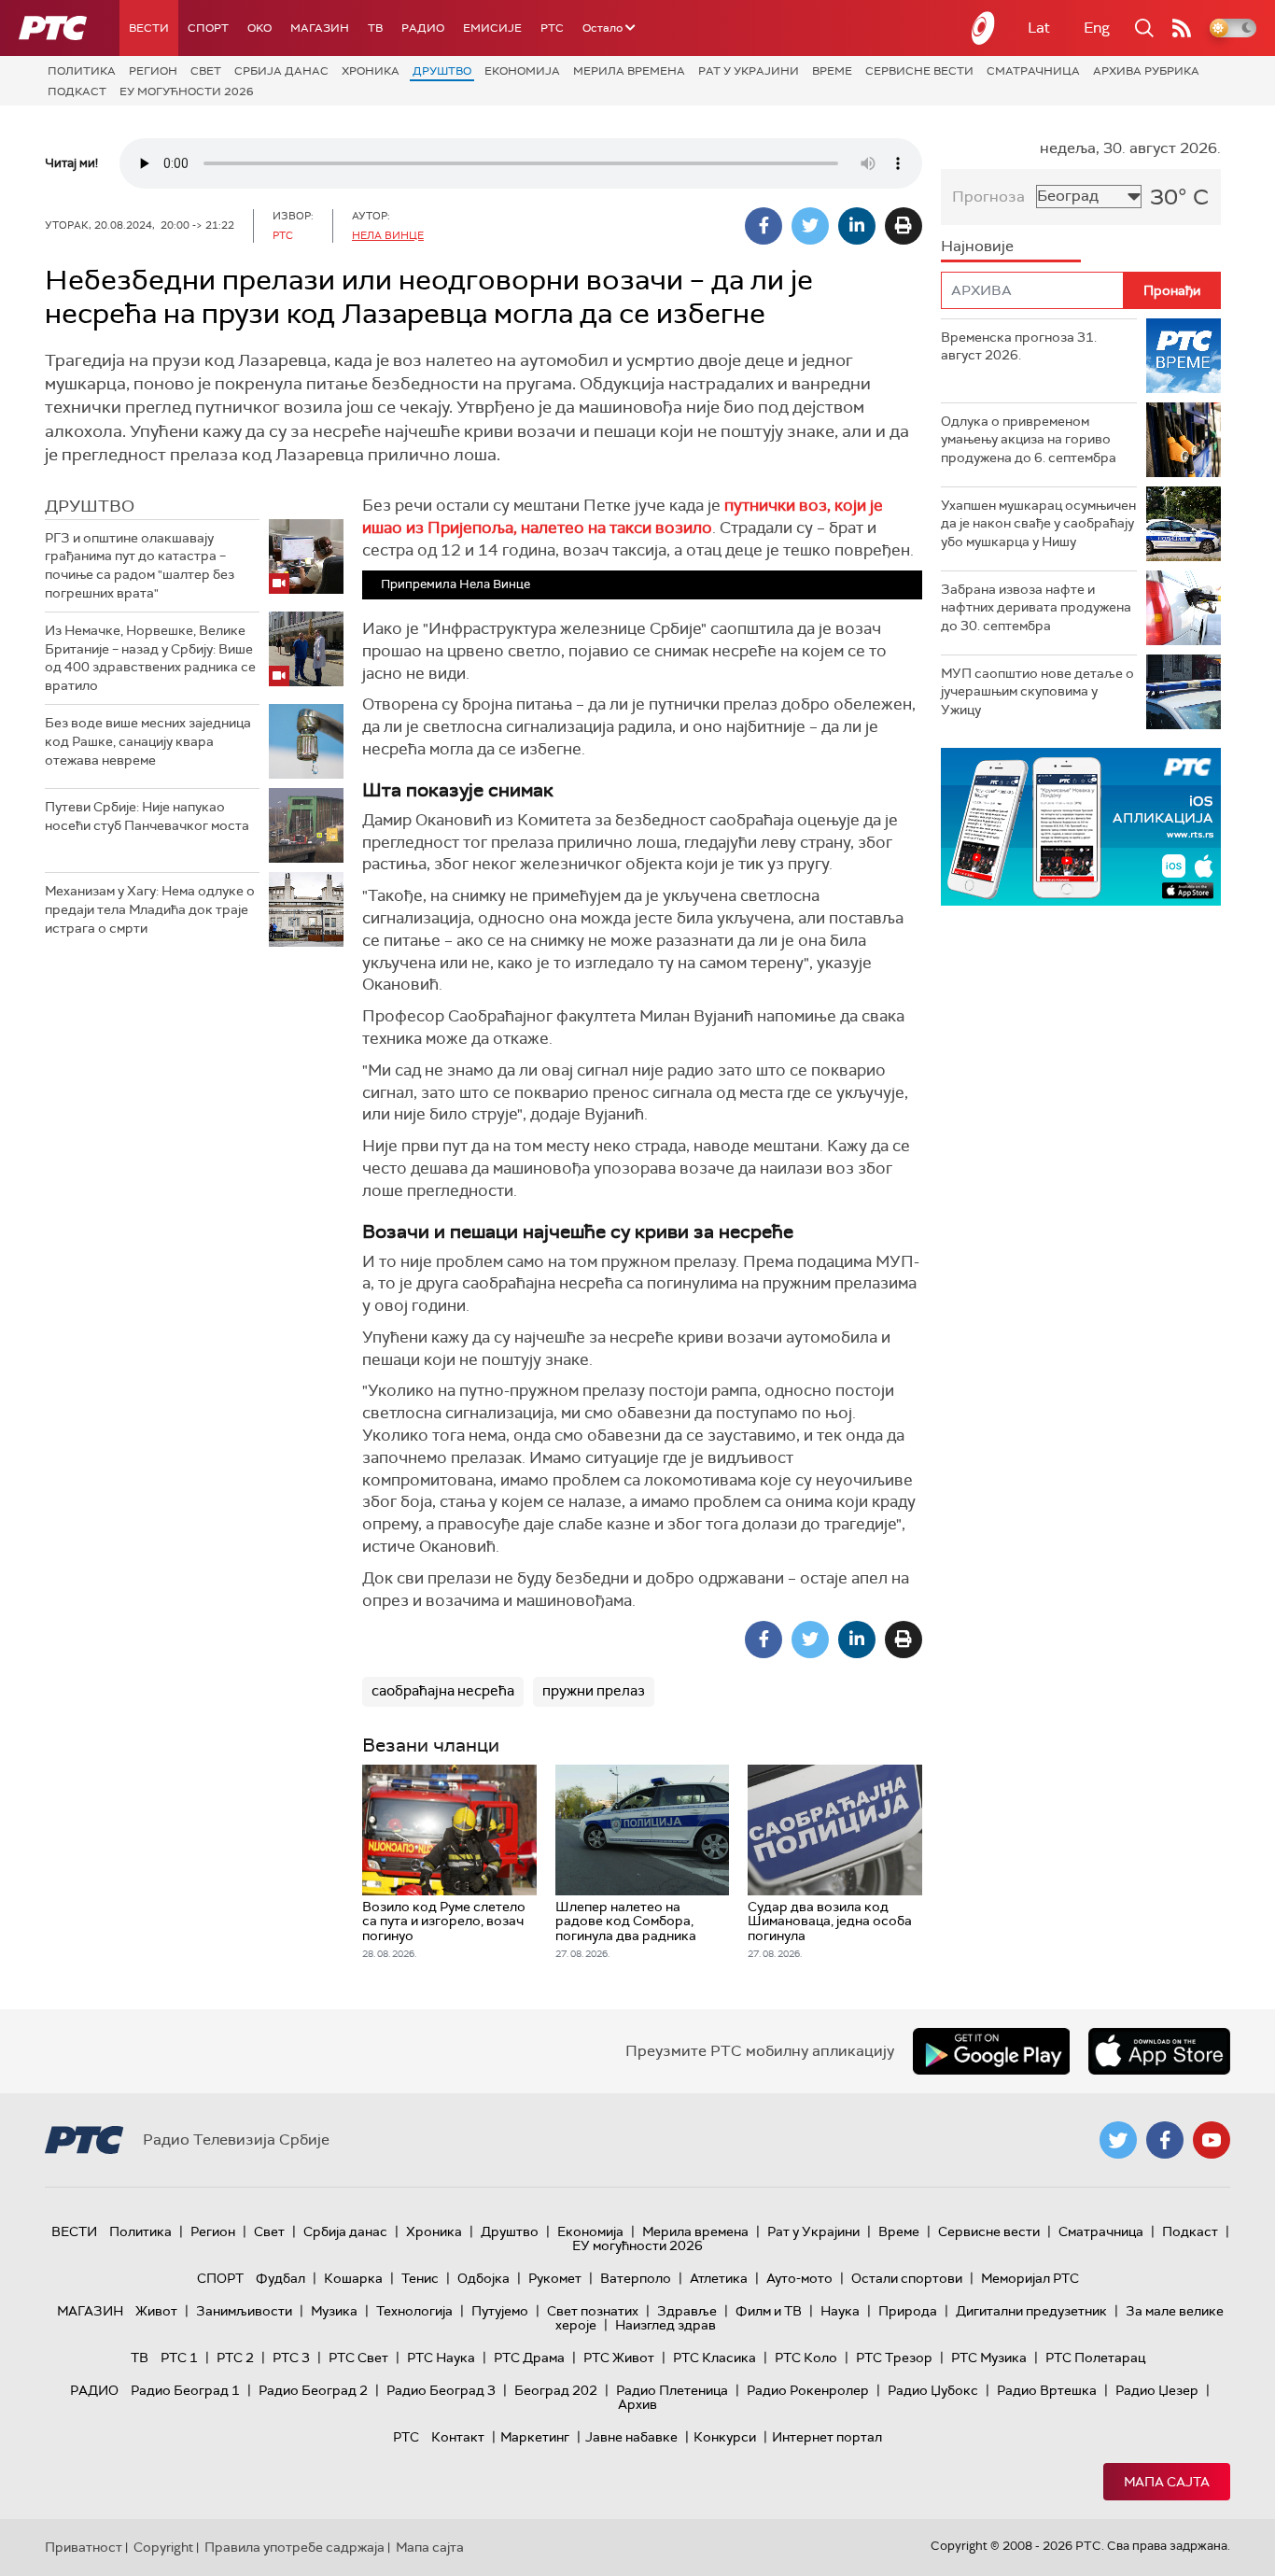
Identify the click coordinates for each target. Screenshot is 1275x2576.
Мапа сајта (1167, 2482)
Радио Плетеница (672, 2390)
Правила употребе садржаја (294, 2547)
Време (832, 71)
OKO (259, 28)
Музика (334, 2311)
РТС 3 (291, 2358)
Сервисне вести (919, 71)
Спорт (208, 28)
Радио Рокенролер (808, 2390)
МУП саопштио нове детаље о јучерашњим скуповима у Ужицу (1037, 691)
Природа (908, 2311)
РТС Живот (619, 2358)
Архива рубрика (1146, 71)
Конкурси (725, 2437)
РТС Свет (358, 2358)
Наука (840, 2311)
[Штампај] (904, 226)
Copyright (163, 2547)
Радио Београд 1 (185, 2390)
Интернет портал (827, 2437)
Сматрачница (1033, 71)
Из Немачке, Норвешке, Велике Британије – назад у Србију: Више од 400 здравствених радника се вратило (150, 658)
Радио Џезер (1157, 2390)
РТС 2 (235, 2358)
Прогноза (988, 197)
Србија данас (281, 71)
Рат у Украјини (749, 71)
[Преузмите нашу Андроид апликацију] (991, 2051)
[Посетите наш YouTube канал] (1212, 2140)
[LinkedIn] (857, 226)
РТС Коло (806, 2358)
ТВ (375, 28)
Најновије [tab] (977, 246)
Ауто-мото (799, 2278)
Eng (1097, 28)
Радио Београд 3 (441, 2390)
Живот (156, 2311)
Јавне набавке (631, 2437)
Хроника (371, 71)
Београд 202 (556, 2390)
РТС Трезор (894, 2358)
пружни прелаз (594, 1691)
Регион (153, 71)
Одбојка (483, 2278)
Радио (423, 28)
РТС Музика (989, 2358)
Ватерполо (636, 2278)
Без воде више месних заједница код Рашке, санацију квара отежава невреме (148, 741)
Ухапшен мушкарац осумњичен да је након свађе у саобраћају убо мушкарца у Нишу (1038, 523)
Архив (637, 2404)
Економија (522, 71)
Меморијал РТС (1030, 2278)
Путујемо (500, 2311)
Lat (1039, 28)
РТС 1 (179, 2358)
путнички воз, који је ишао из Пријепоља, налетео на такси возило (623, 516)
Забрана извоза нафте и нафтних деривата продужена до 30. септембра (1036, 607)
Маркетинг (535, 2437)
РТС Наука (441, 2358)
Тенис (420, 2278)
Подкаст (77, 91)
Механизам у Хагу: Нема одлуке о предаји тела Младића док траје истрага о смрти (150, 909)
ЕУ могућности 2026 (187, 91)
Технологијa (414, 2311)
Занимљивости (244, 2311)
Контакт (458, 2437)
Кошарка (353, 2278)
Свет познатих (593, 2311)
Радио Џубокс (933, 2390)
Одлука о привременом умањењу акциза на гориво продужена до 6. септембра (1029, 439)
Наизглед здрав (666, 2325)
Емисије (492, 28)
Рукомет (555, 2278)
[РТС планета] (984, 28)
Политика (82, 71)
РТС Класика (715, 2358)
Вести (149, 28)
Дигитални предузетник (1031, 2311)
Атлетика (719, 2278)
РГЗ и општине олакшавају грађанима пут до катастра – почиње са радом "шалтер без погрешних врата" (140, 565)
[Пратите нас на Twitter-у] (1118, 2140)
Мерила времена (629, 71)
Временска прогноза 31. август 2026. (1019, 346)
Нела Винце (388, 235)
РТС (552, 28)
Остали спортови (907, 2278)
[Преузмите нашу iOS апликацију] (1159, 2051)
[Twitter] (810, 226)
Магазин (320, 28)
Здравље (687, 2311)
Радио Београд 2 (313, 2390)
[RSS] (1182, 28)
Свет (206, 71)
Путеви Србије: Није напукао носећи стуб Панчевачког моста (147, 816)
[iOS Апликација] (1081, 827)
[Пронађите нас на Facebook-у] (1165, 2140)
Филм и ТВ (769, 2311)
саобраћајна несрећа (443, 1691)
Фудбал (280, 2278)
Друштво (442, 71)
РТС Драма (529, 2358)
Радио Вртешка (1047, 2390)
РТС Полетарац (1095, 2358)
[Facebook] (764, 226)
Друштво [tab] (90, 506)
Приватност (84, 2547)
